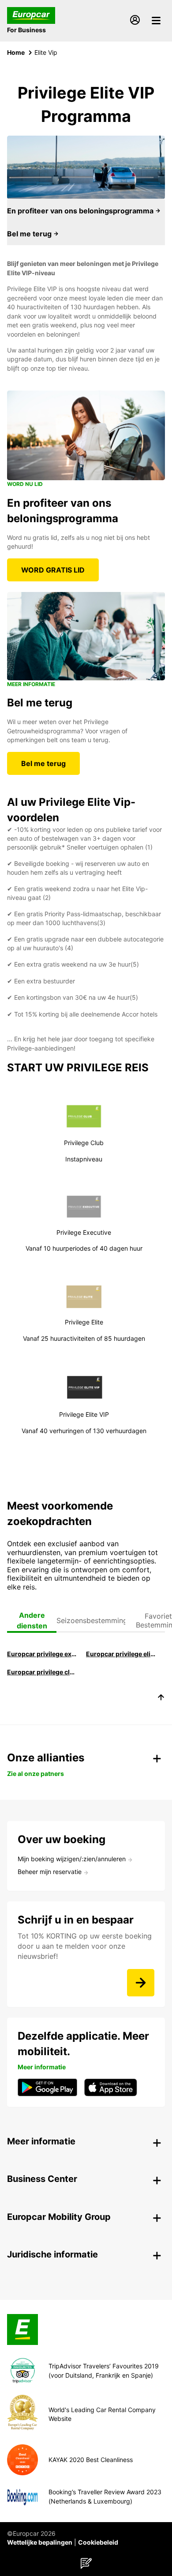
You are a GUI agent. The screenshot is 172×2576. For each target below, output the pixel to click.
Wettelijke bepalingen (40, 2542)
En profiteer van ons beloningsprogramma (81, 211)
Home (16, 52)
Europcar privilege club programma (43, 1672)
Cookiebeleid (98, 2542)
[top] (161, 1699)
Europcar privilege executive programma (43, 1654)
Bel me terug (30, 234)
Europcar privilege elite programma (122, 1654)
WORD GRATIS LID (53, 570)
